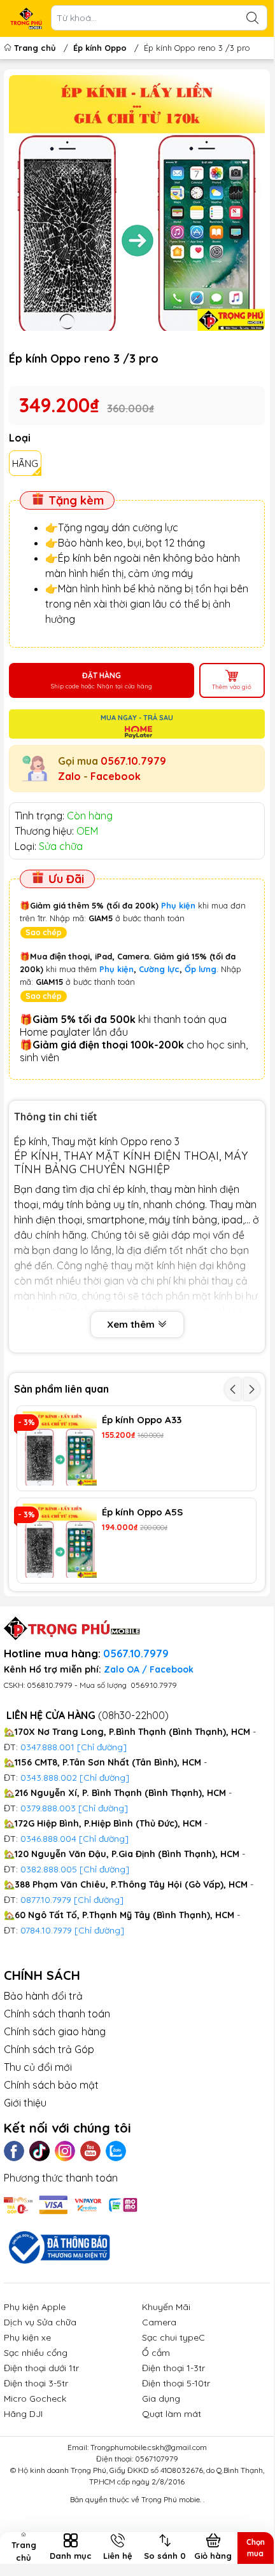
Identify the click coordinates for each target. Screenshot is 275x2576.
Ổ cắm (156, 2353)
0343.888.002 (49, 1778)
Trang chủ (35, 48)
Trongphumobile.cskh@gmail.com (149, 2447)
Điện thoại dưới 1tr (41, 2368)
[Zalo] (116, 2151)
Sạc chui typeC (173, 2337)
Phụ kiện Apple (35, 2307)
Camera (159, 2322)
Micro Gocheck (35, 2398)
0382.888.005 (49, 1869)
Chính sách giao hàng (55, 2031)
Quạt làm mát (172, 2414)
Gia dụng (161, 2398)
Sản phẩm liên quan (61, 1389)
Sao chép (44, 932)
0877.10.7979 (46, 1900)
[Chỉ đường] (99, 1900)
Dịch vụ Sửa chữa (40, 2322)
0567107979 (157, 2459)
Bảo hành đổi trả (43, 1996)
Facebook (116, 776)
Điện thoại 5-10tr (176, 2383)
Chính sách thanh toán (57, 2014)
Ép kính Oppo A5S (142, 1512)
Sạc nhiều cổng (36, 2353)
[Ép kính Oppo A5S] (60, 1541)
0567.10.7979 (133, 761)
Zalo (69, 776)
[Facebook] (14, 2151)
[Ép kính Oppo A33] (60, 1448)
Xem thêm (132, 1324)
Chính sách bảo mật (51, 2085)
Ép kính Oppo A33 (142, 1420)
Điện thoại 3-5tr (36, 2383)
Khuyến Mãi (166, 2307)
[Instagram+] (65, 2151)
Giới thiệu (25, 2103)
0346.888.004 (48, 1839)
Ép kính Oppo (100, 48)
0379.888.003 (48, 1808)
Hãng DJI (23, 2414)
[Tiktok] (39, 2151)
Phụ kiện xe (27, 2337)
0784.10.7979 (46, 1930)
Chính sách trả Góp (49, 2049)
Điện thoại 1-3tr (173, 2368)
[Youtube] (90, 2151)
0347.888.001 (49, 1747)
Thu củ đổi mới (38, 2067)
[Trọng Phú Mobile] (26, 18)
